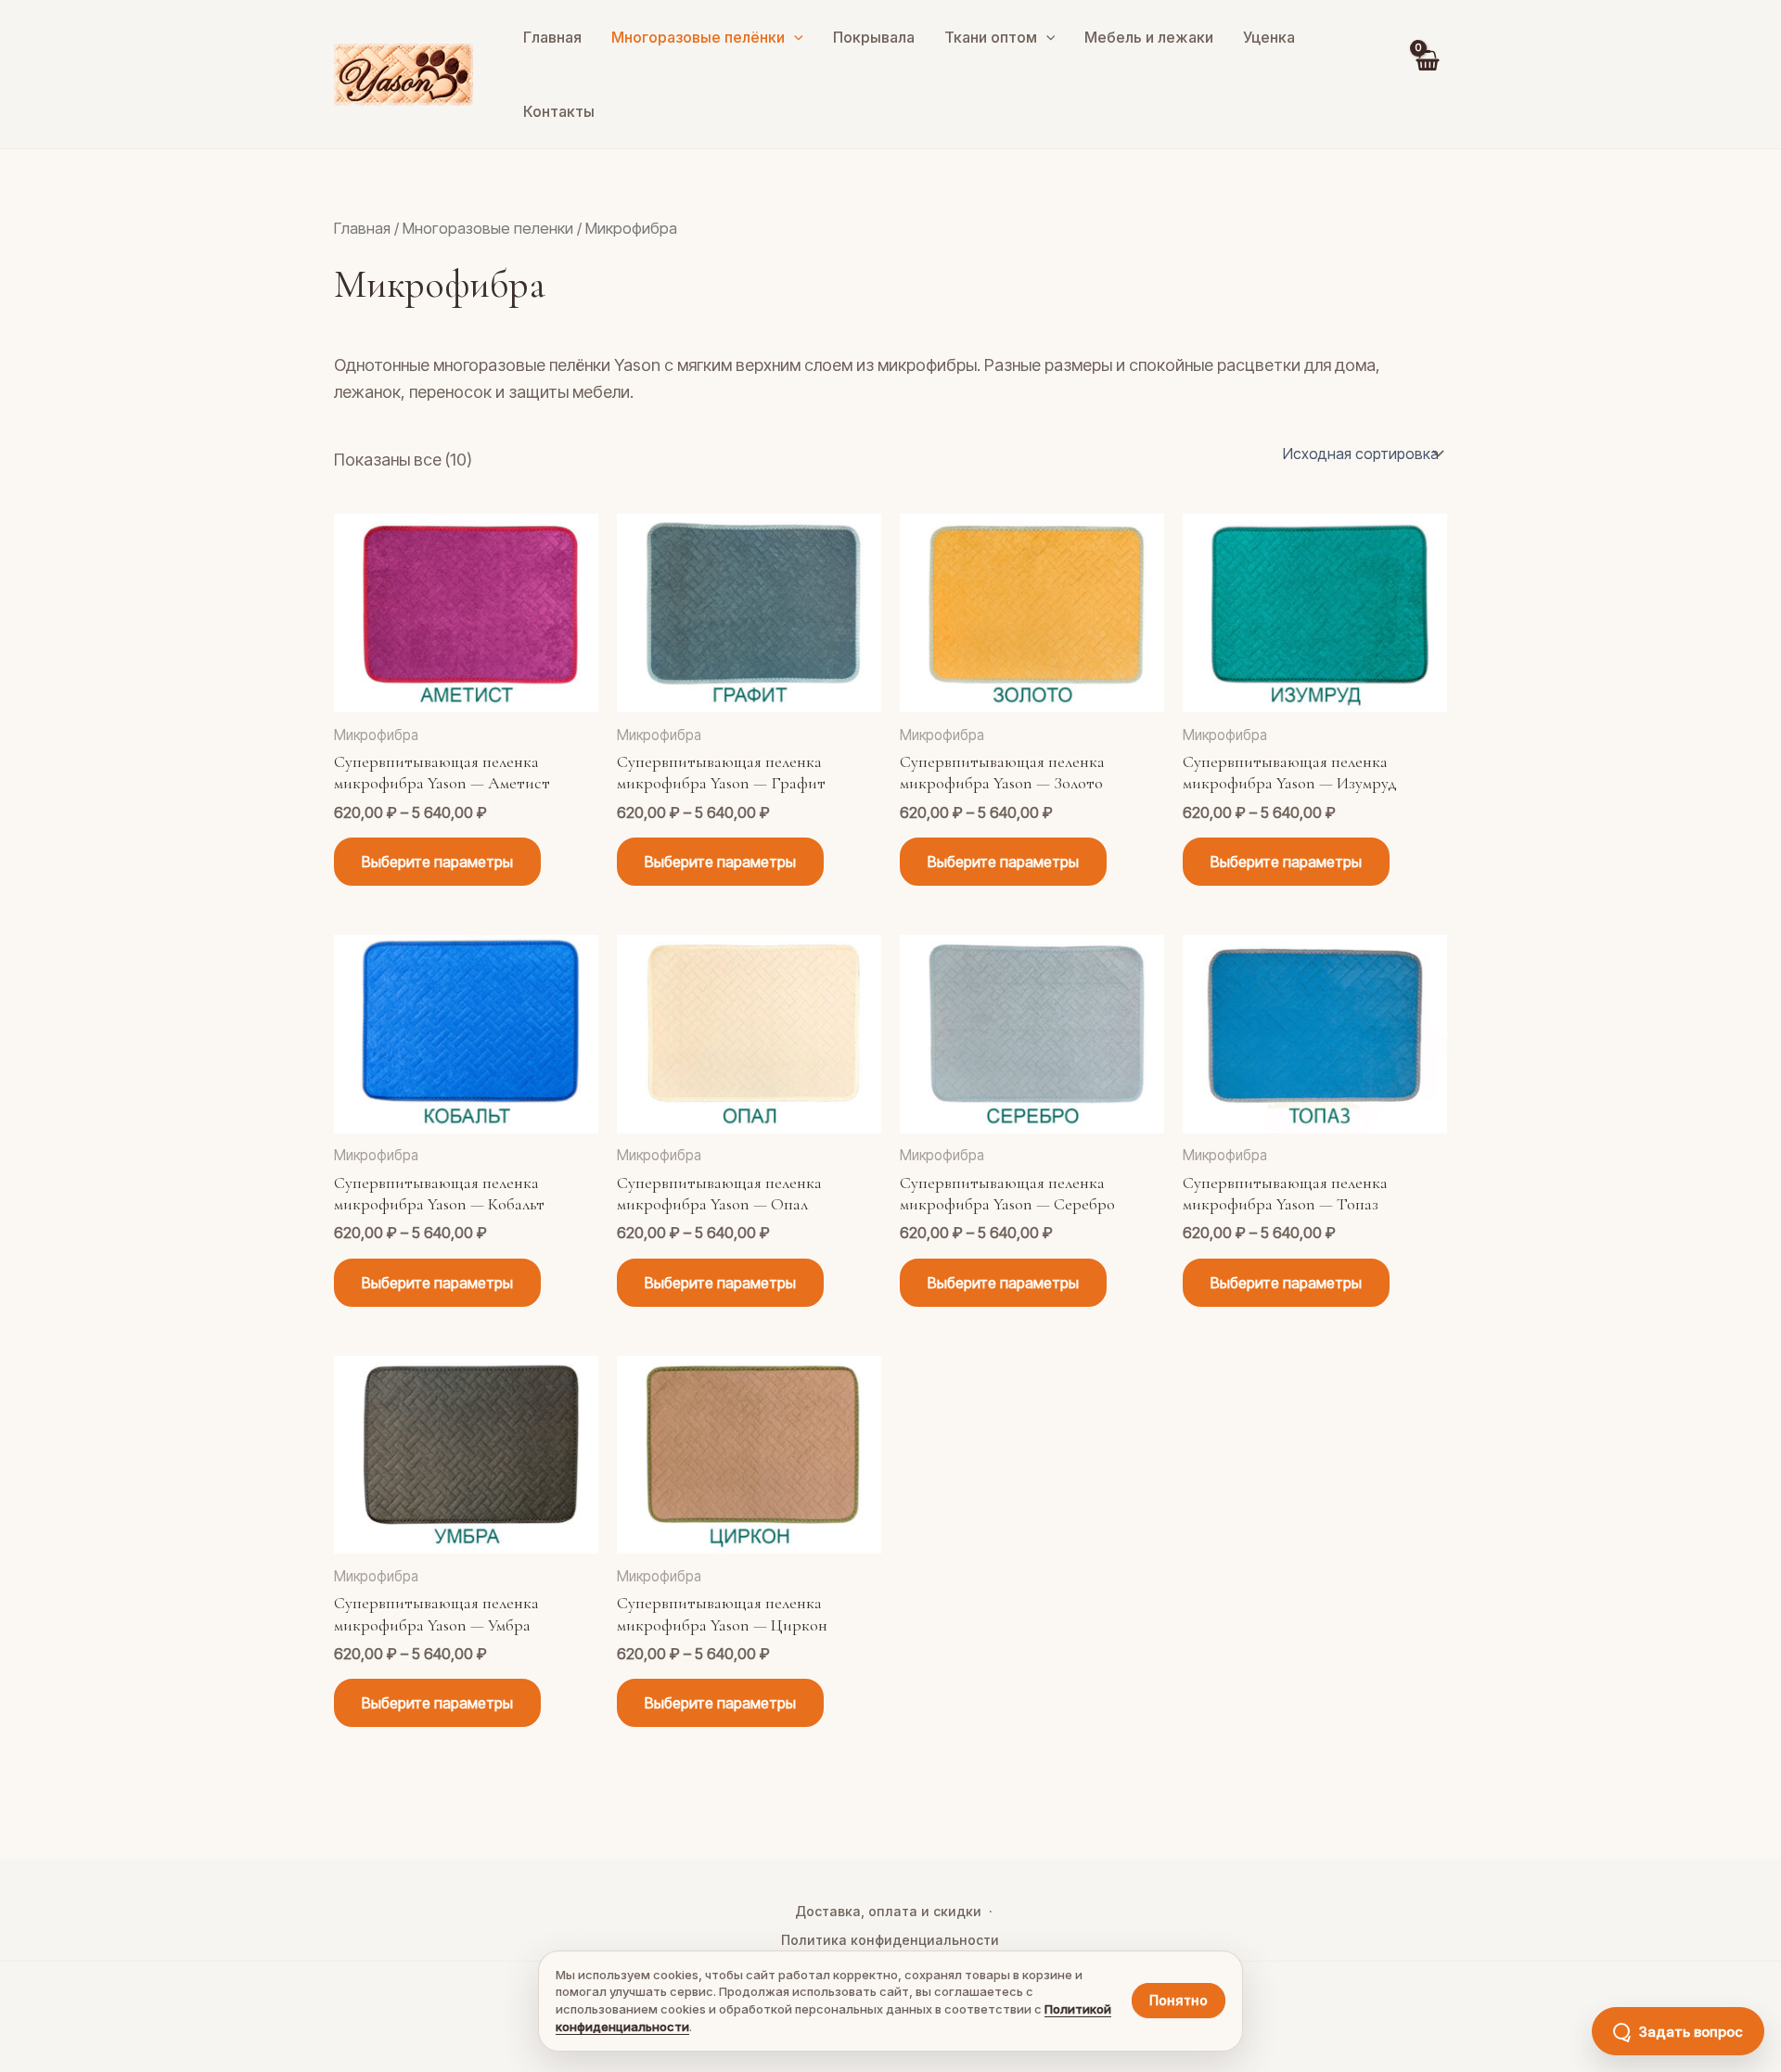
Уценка (1269, 37)
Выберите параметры (437, 862)
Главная (552, 37)
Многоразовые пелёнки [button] (698, 37)
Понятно (1179, 2000)
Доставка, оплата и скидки (888, 1911)
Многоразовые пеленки (488, 228)
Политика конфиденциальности (890, 1940)
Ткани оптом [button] (991, 37)
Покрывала (874, 37)
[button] (794, 37)
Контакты (559, 111)
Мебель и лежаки (1149, 37)
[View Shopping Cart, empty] (1427, 74)
